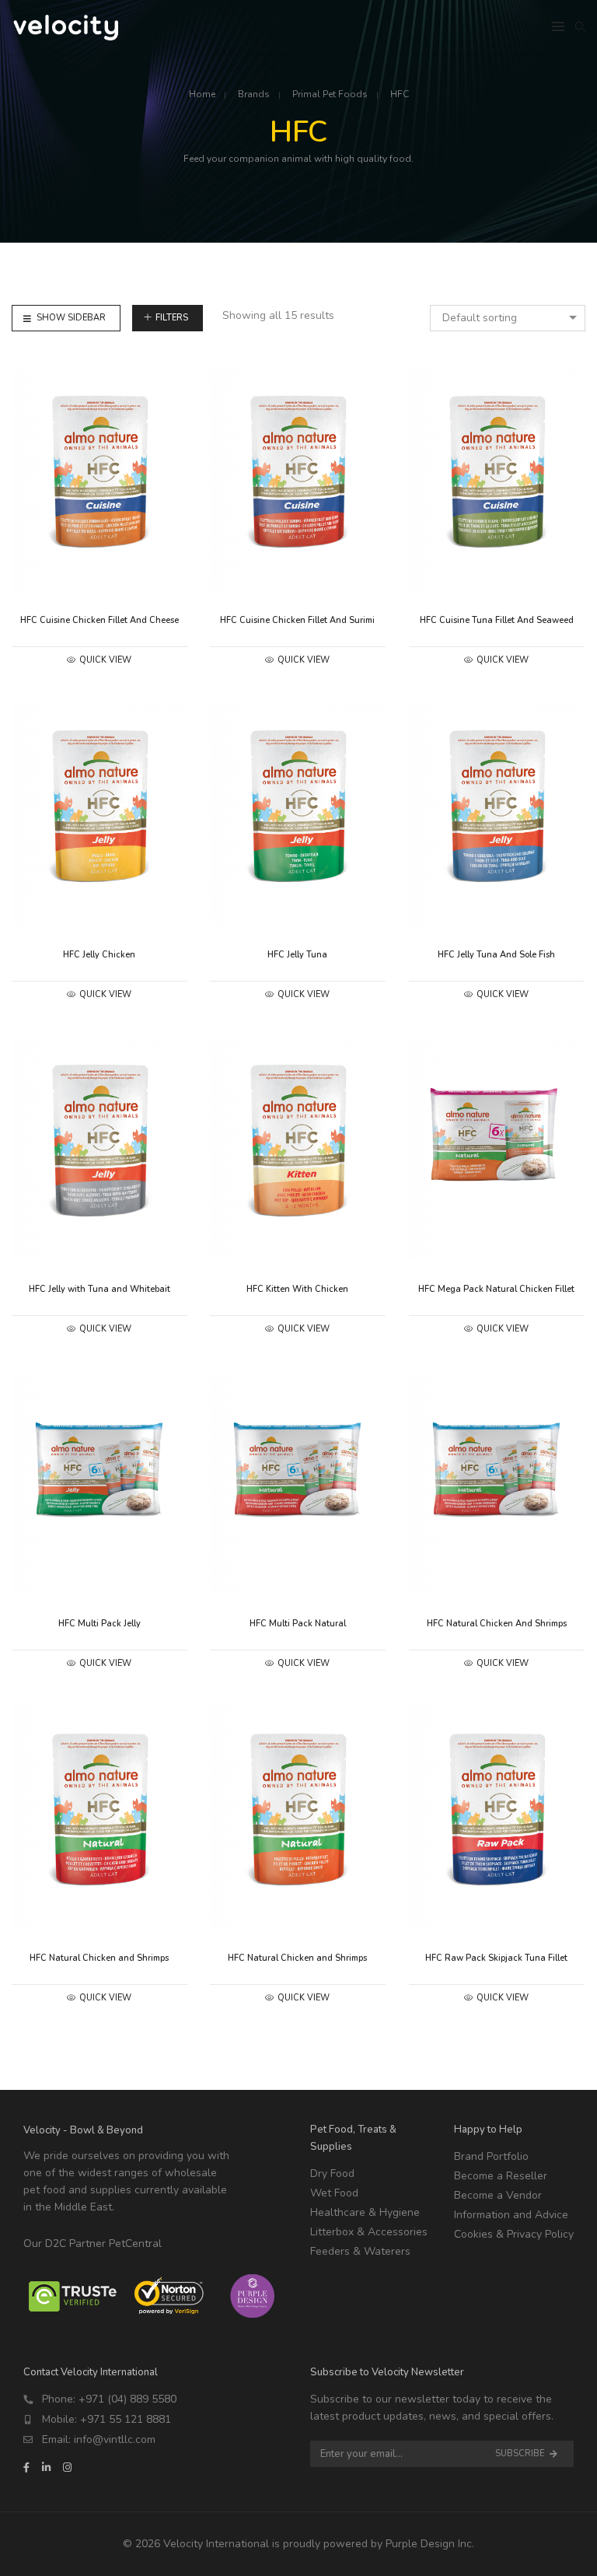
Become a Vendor (498, 2195)
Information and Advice (511, 2215)
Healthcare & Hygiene (365, 2212)
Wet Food (334, 2193)
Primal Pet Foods (330, 94)
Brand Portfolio (491, 2156)
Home (202, 94)
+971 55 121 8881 (126, 2419)
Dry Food (332, 2173)
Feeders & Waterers (360, 2251)
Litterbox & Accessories (369, 2232)
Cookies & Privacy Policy (514, 2234)
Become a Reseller (501, 2176)
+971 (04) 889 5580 (127, 2399)
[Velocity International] (67, 33)
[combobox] (508, 318)
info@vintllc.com (115, 2439)
